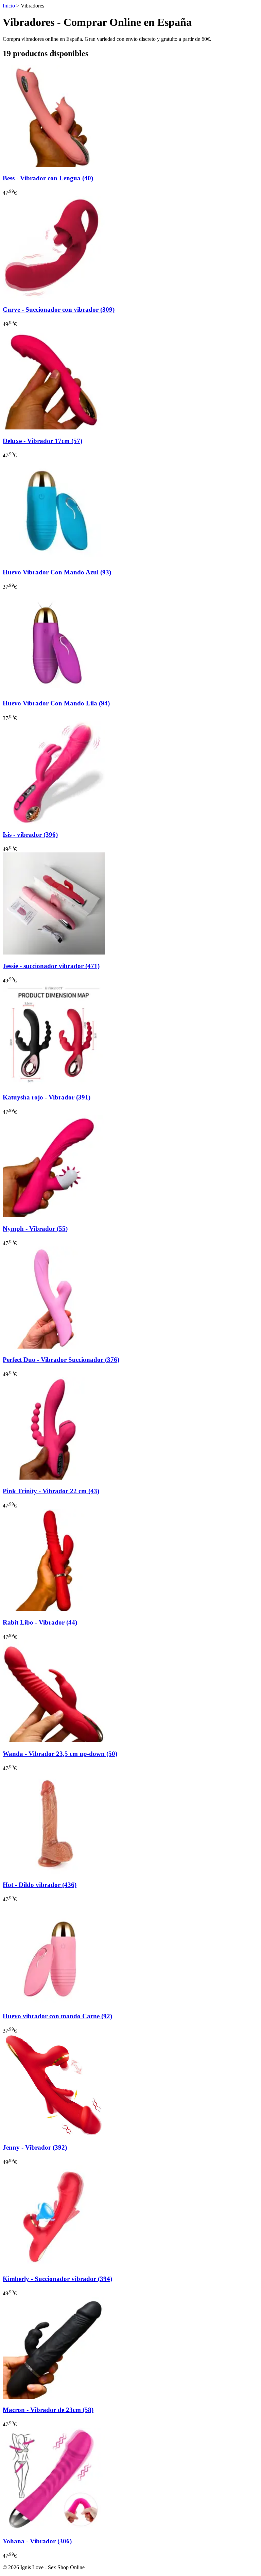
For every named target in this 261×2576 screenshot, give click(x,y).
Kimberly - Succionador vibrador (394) (57, 2279)
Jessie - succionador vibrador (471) (51, 966)
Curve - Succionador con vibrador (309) (59, 309)
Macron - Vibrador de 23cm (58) (48, 2410)
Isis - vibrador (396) (30, 835)
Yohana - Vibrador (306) (37, 2541)
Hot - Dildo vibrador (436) (40, 1885)
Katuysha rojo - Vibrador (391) (47, 1097)
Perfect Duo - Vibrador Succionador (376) (61, 1360)
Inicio (9, 6)
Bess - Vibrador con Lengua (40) (48, 178)
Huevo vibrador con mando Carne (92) (57, 2016)
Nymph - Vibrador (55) (35, 1229)
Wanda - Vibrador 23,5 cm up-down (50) (60, 1754)
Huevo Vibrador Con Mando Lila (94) (56, 703)
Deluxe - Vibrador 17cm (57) (42, 441)
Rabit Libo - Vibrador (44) (40, 1622)
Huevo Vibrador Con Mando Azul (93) (57, 572)
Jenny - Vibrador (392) (35, 2147)
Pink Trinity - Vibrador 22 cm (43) (51, 1491)
